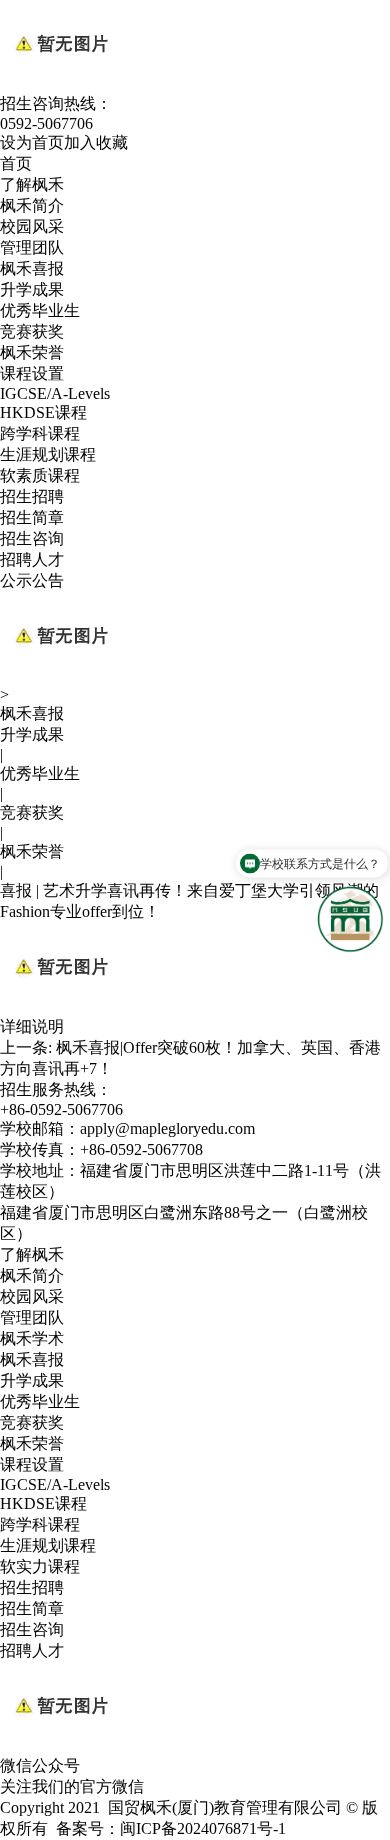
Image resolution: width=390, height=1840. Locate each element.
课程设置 (32, 373)
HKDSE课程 (43, 412)
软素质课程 (40, 475)
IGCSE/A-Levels (55, 393)
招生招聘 (32, 496)
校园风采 (32, 226)
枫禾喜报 (32, 268)
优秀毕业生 (40, 310)
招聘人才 (32, 559)
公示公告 (32, 580)
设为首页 (32, 142)
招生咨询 (32, 538)
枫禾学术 (32, 1338)
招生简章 (32, 517)
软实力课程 (40, 1566)
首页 (16, 163)
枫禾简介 (32, 205)
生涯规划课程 (48, 454)
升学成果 (32, 289)
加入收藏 (96, 142)
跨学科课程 (40, 433)
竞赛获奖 (32, 331)
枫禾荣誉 (32, 352)
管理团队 (32, 247)
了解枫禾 (32, 184)
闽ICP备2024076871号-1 (203, 1828)
